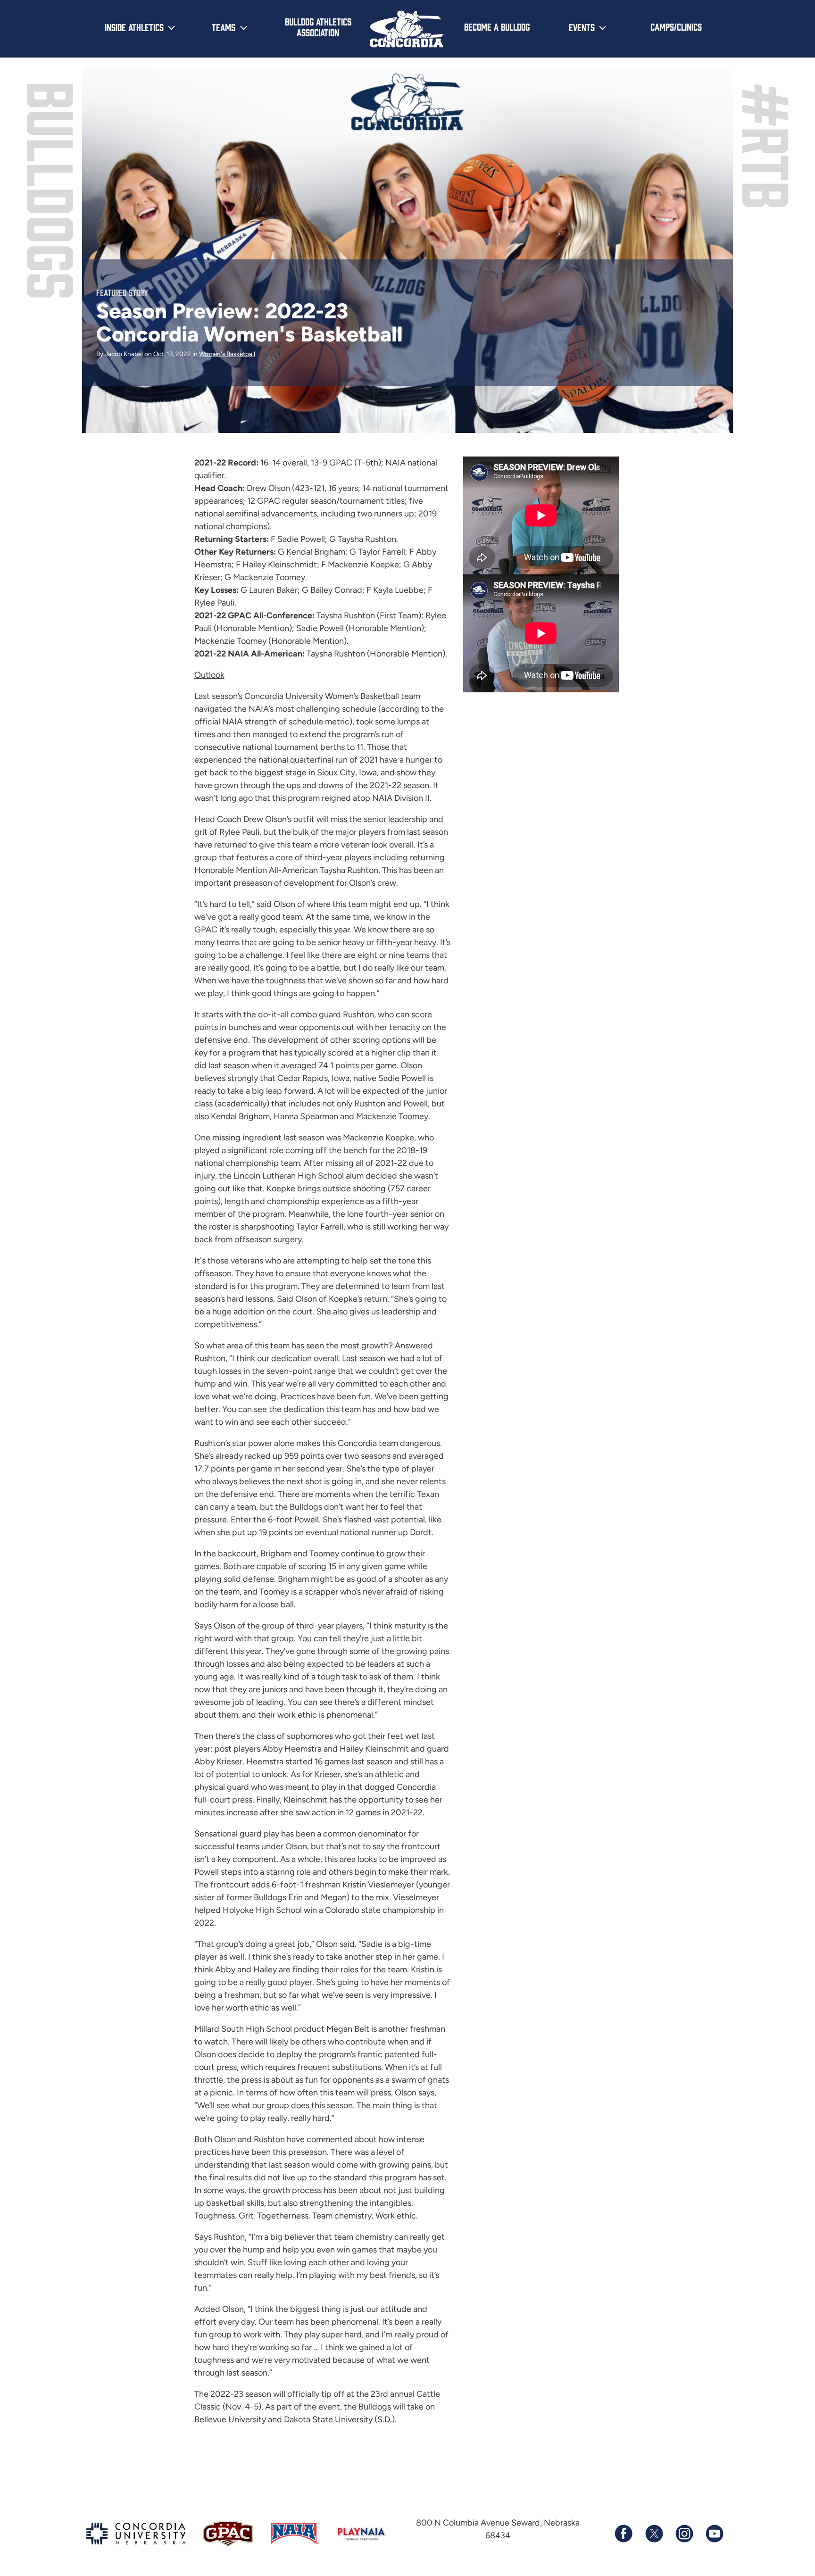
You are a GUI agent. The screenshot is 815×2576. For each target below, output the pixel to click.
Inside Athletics (134, 27)
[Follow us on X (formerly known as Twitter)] (654, 2534)
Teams (224, 27)
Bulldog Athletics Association (318, 27)
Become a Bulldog (497, 26)
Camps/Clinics (676, 26)
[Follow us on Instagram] (684, 2534)
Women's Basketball (227, 354)
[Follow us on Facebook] (624, 2534)
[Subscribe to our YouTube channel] (714, 2534)
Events (582, 27)
